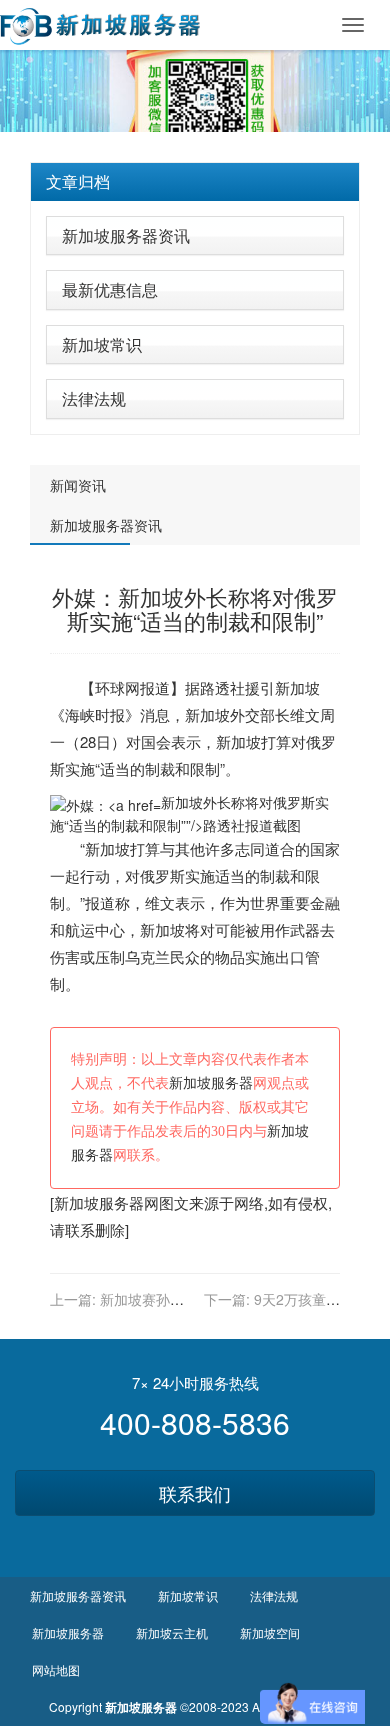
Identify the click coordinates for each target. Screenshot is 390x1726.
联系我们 (195, 1493)
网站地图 (56, 1669)
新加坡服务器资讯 (126, 235)
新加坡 (297, 687)
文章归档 (78, 181)
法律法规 (94, 398)
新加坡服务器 (211, 1083)
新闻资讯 (78, 485)
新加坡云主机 (172, 1632)
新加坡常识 (102, 344)
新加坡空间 (270, 1632)
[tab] (195, 182)
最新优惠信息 (110, 289)
